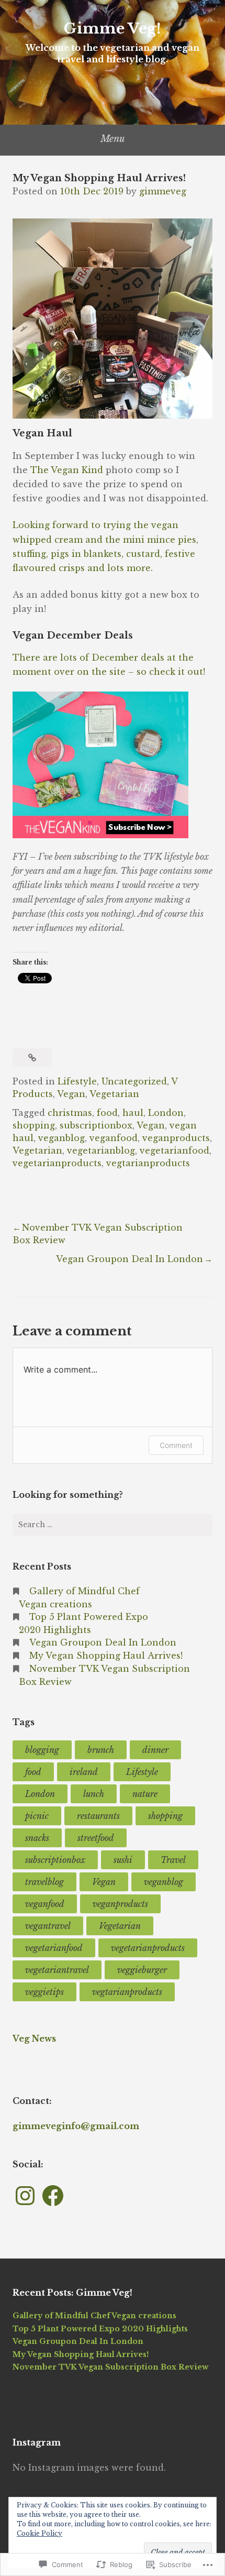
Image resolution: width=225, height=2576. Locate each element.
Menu (113, 139)
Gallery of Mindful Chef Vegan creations (94, 2316)
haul (133, 1113)
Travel (173, 1860)
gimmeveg (163, 191)
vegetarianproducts (57, 1163)
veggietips (44, 1992)
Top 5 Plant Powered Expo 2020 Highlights (100, 2329)
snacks (37, 1838)
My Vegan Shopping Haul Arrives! (106, 1656)
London (166, 1113)
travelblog (44, 1882)
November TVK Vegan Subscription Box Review (110, 2367)
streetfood (96, 1838)
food (107, 1113)
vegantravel (48, 1926)
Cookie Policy (40, 2533)
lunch (94, 1794)
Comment (176, 1445)
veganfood (114, 1138)
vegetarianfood (175, 1150)
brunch (101, 1750)
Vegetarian (114, 1094)
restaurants (98, 1816)
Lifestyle (77, 1081)
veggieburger (142, 1970)
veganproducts (176, 1138)
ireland (84, 1772)
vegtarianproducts (148, 1163)
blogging (42, 1750)
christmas (70, 1113)
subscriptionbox (96, 1125)
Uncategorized (134, 1081)
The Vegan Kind (67, 470)
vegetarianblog (101, 1150)
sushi (123, 1860)
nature (145, 1794)
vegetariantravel (57, 1970)
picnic (37, 1816)
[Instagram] (25, 2196)
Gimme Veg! (113, 29)
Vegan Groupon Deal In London (130, 1259)
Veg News (34, 2038)
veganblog (61, 1138)
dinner (155, 1750)
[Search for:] (113, 1525)
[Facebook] (53, 2196)
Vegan (71, 1094)
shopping (34, 1125)
